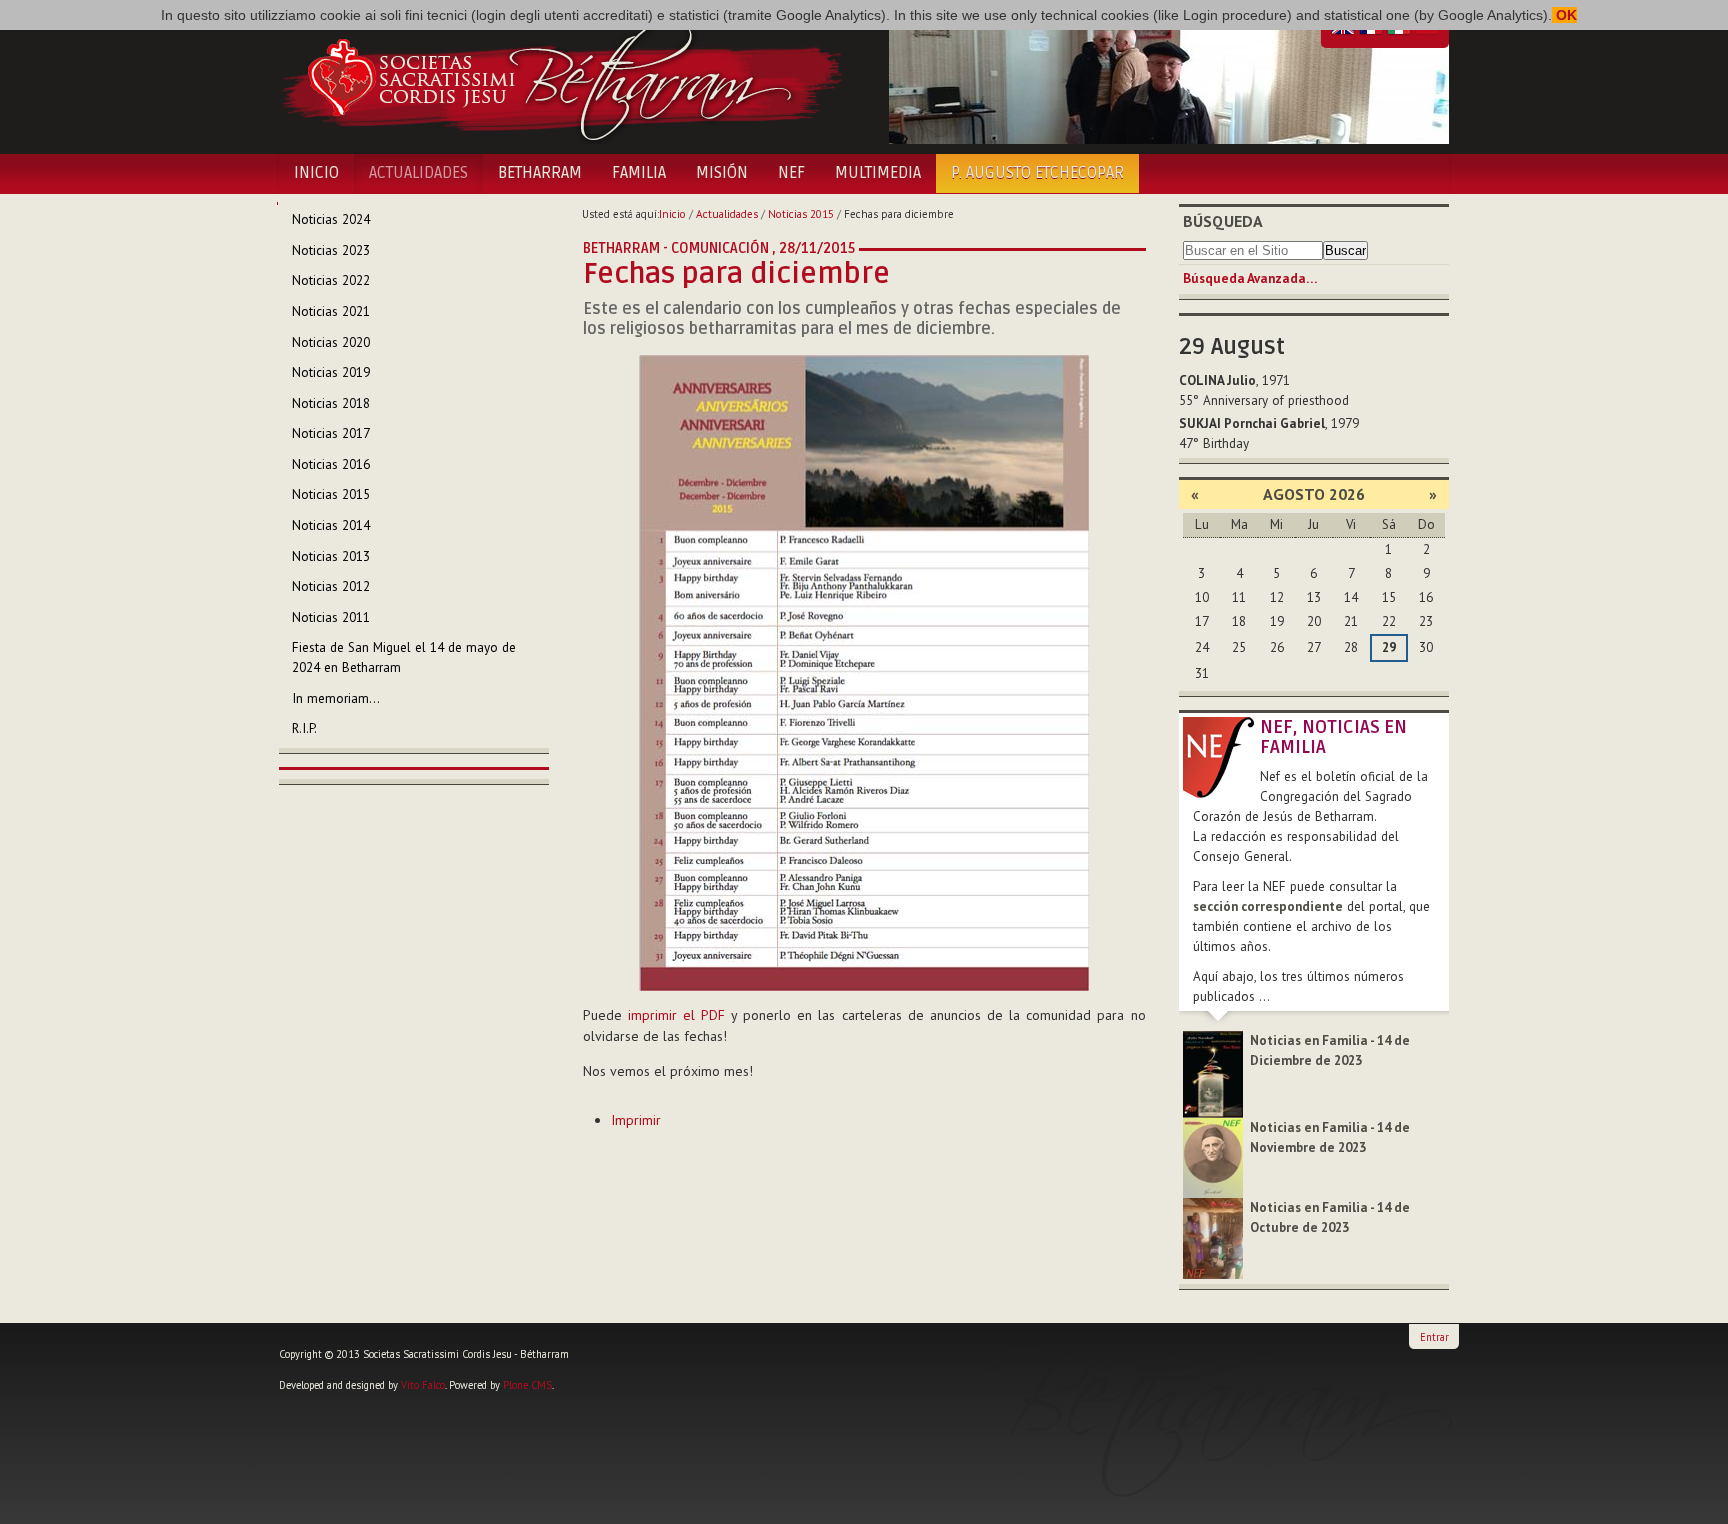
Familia (639, 173)
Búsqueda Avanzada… (1250, 278)
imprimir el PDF (676, 1015)
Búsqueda (1223, 221)
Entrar (1434, 1337)
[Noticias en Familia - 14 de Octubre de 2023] (1213, 1237)
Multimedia (878, 173)
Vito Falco (423, 1385)
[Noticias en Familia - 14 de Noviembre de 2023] (1213, 1156)
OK (1564, 15)
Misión (722, 173)
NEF (791, 173)
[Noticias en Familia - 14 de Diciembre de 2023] (1213, 1073)
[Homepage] (561, 78)
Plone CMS (527, 1385)
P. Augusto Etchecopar (1037, 173)
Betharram (540, 173)
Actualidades (418, 173)
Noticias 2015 (801, 214)
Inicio (316, 173)
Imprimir (636, 1120)
